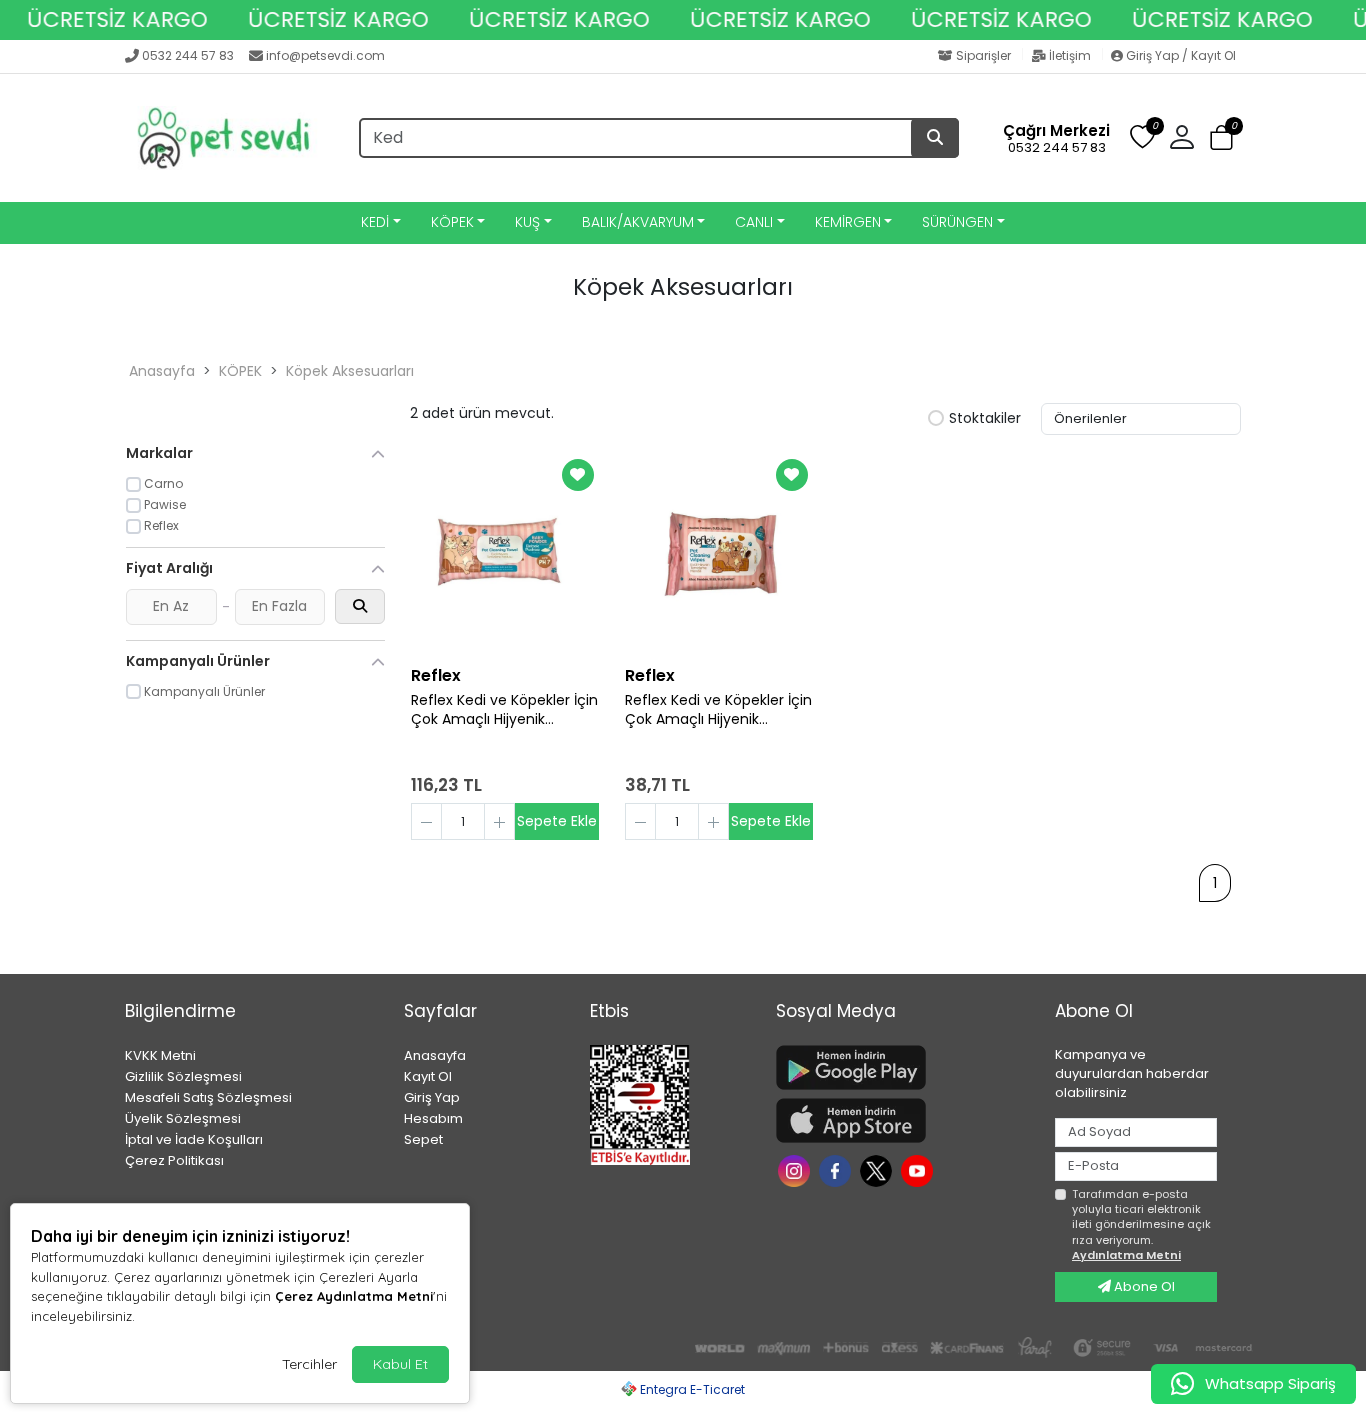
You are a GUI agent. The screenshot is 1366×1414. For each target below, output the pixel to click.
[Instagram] (796, 1169)
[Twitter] (878, 1169)
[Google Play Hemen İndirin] (903, 1067)
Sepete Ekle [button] (557, 821)
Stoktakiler (985, 419)
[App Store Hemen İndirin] (903, 1120)
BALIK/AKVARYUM (638, 222)
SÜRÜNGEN (957, 222)
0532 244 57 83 (188, 55)
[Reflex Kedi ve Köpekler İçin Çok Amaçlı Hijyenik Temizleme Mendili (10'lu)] (719, 554)
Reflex (436, 675)
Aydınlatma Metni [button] (1126, 1255)
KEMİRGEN (848, 222)
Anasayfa (162, 371)
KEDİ (375, 222)
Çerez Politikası (174, 1160)
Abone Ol (1143, 1286)
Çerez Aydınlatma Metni (354, 1296)
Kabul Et (400, 1364)
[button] (1221, 138)
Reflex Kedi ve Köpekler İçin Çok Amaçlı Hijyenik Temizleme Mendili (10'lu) (718, 710)
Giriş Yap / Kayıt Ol (1179, 55)
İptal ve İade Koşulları (194, 1139)
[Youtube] (919, 1169)
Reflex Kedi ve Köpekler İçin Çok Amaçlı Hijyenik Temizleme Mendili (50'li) (504, 710)
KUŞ (527, 222)
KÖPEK (452, 222)
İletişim (1070, 55)
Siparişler (983, 55)
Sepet (423, 1139)
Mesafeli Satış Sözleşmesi (208, 1097)
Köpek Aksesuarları (350, 371)
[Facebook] (837, 1169)
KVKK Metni (160, 1055)
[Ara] (935, 138)
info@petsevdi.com (325, 55)
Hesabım (433, 1118)
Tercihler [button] (309, 1364)
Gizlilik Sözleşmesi (183, 1076)
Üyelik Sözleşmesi (183, 1118)
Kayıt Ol (428, 1076)
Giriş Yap (432, 1097)
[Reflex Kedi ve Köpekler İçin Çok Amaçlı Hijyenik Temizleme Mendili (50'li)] (505, 554)
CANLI (754, 222)
